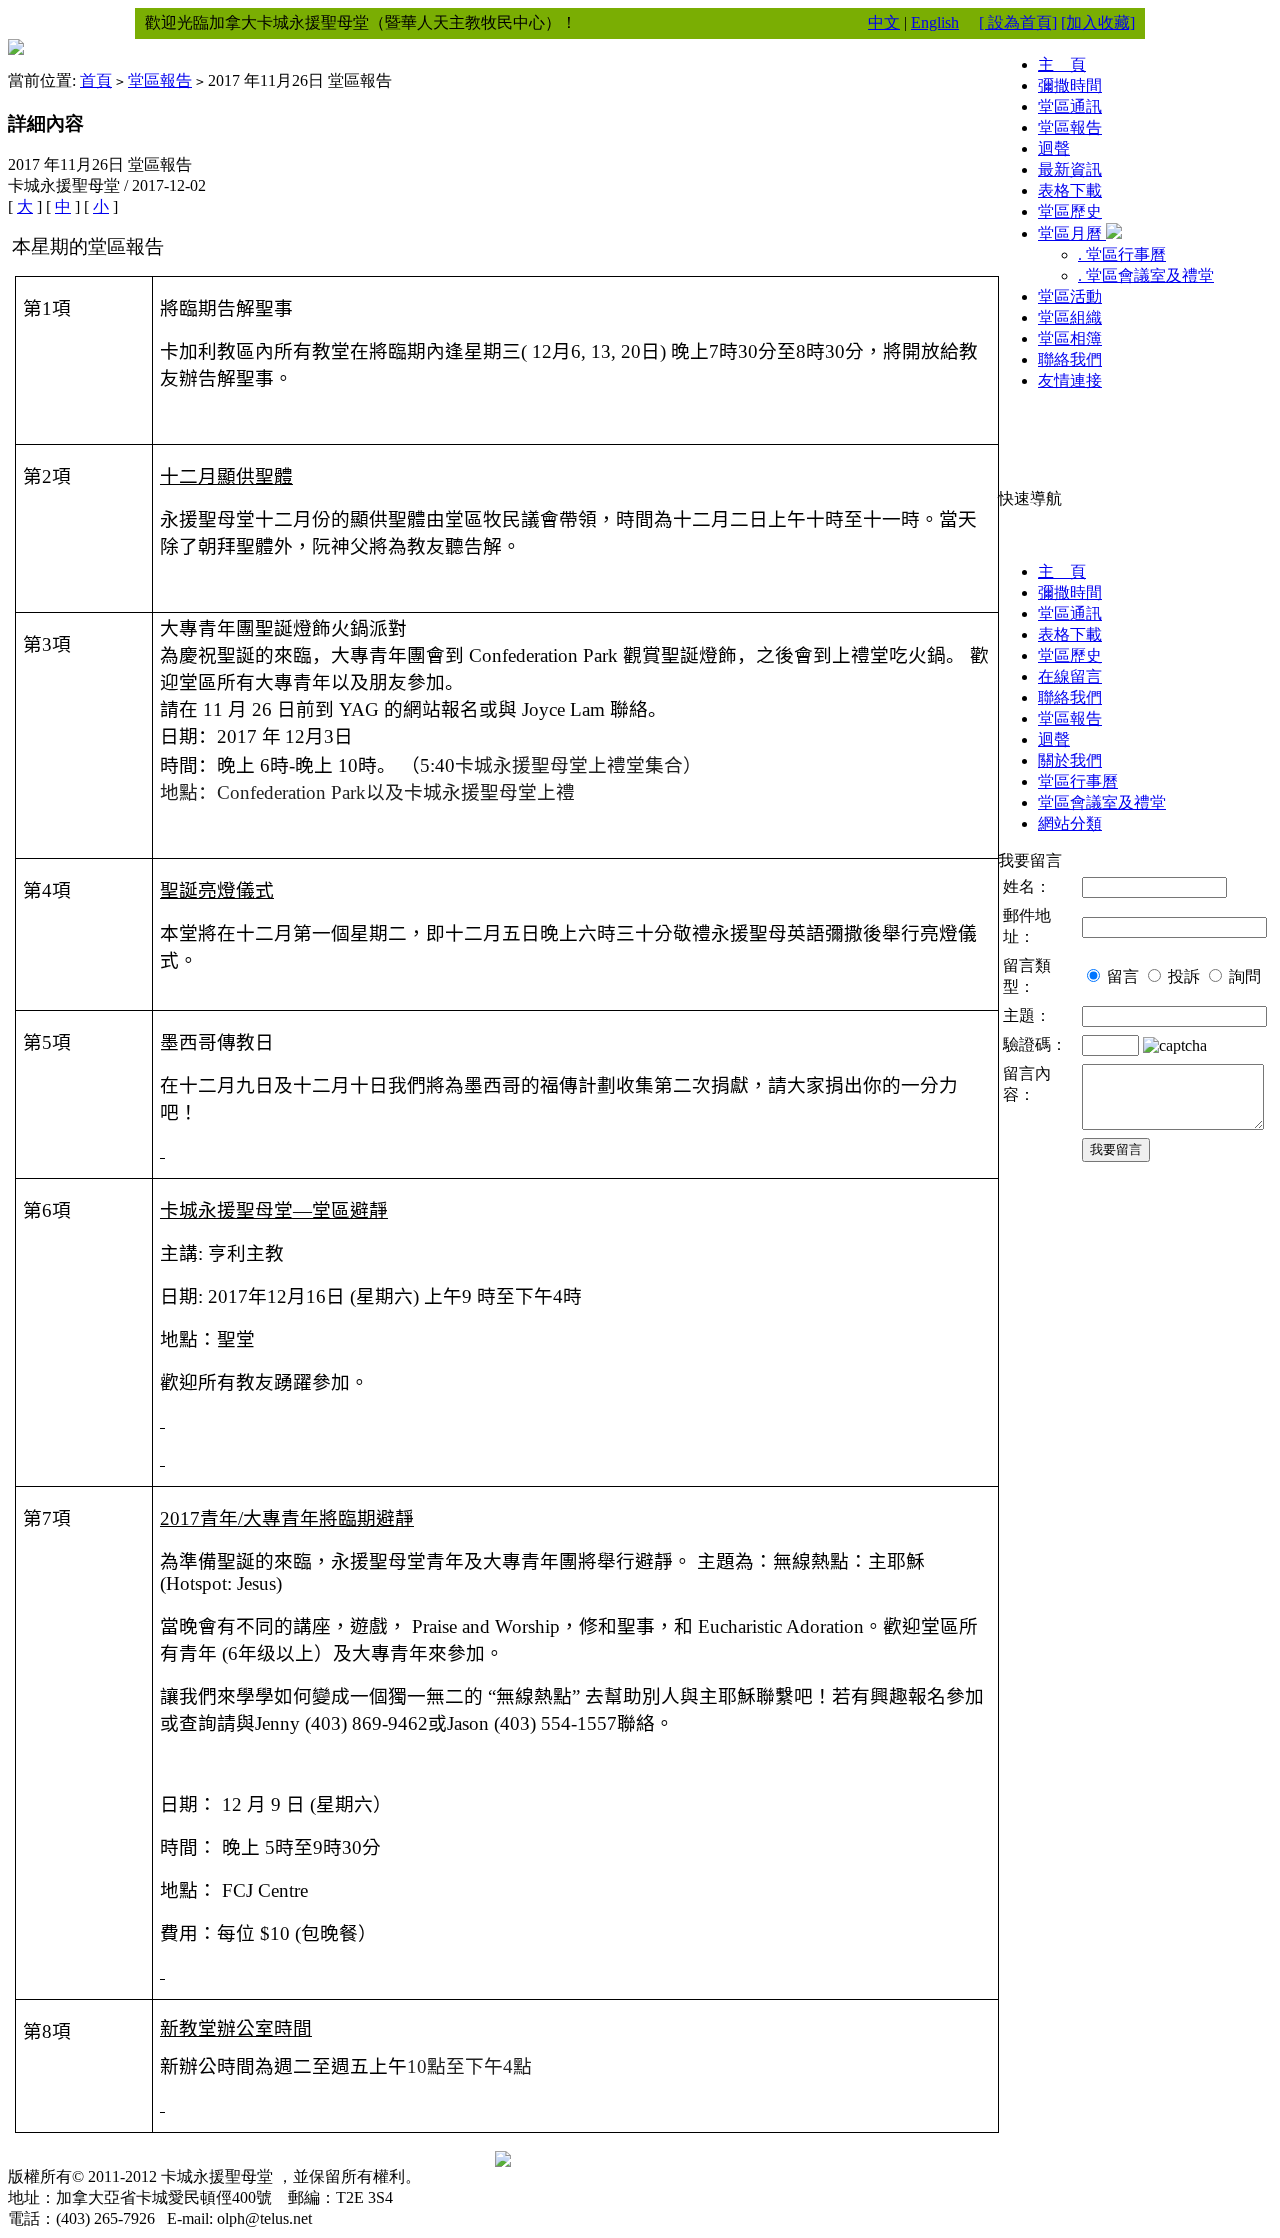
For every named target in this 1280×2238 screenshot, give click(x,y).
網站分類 (1070, 823)
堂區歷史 (1070, 211)
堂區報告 (160, 80)
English (935, 22)
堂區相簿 (1070, 338)
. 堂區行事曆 (1122, 254)
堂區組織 (1070, 317)
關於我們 (1070, 760)
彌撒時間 (1070, 85)
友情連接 (1070, 380)
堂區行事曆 (1078, 781)
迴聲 (1054, 148)
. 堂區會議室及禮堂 (1146, 275)
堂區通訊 (1070, 106)
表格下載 (1070, 190)
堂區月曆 (1072, 233)
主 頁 (1062, 64)
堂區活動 (1070, 296)
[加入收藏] (1098, 22)
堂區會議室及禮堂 (1102, 802)
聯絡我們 (1070, 359)
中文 (884, 22)
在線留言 (1070, 676)
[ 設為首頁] (1018, 22)
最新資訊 (1070, 169)
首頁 (96, 80)
